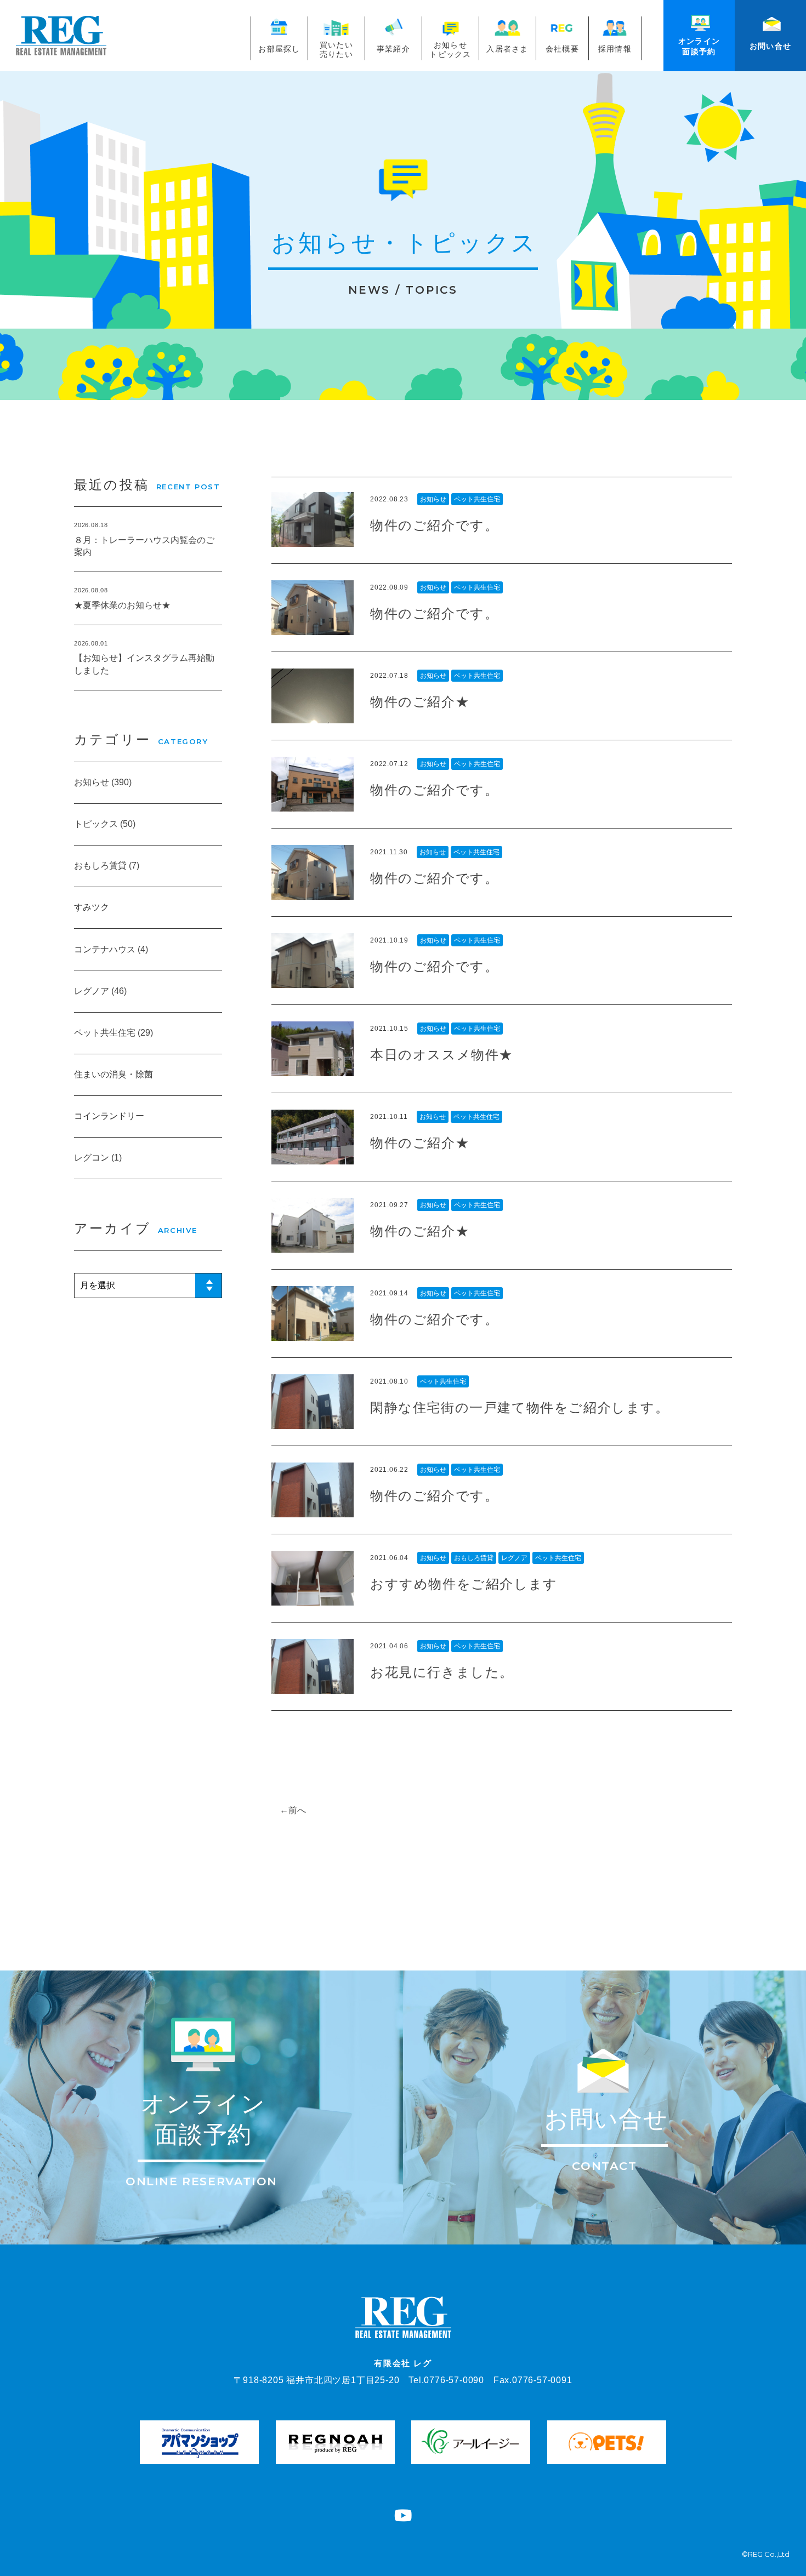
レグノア (514, 1558)
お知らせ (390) (103, 782)
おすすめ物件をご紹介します (464, 1583)
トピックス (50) (105, 824)
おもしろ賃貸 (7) (107, 866)
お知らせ (433, 499)
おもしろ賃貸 (474, 1558)
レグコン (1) (98, 1158)
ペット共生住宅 (477, 499)
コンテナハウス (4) (111, 949)
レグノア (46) (100, 991)
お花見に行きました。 (442, 1672)
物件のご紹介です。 (434, 525)
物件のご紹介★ (420, 701)
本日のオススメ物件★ (442, 1054)
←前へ (293, 1810)
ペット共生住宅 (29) (113, 1033)
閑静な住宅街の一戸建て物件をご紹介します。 (520, 1407)
